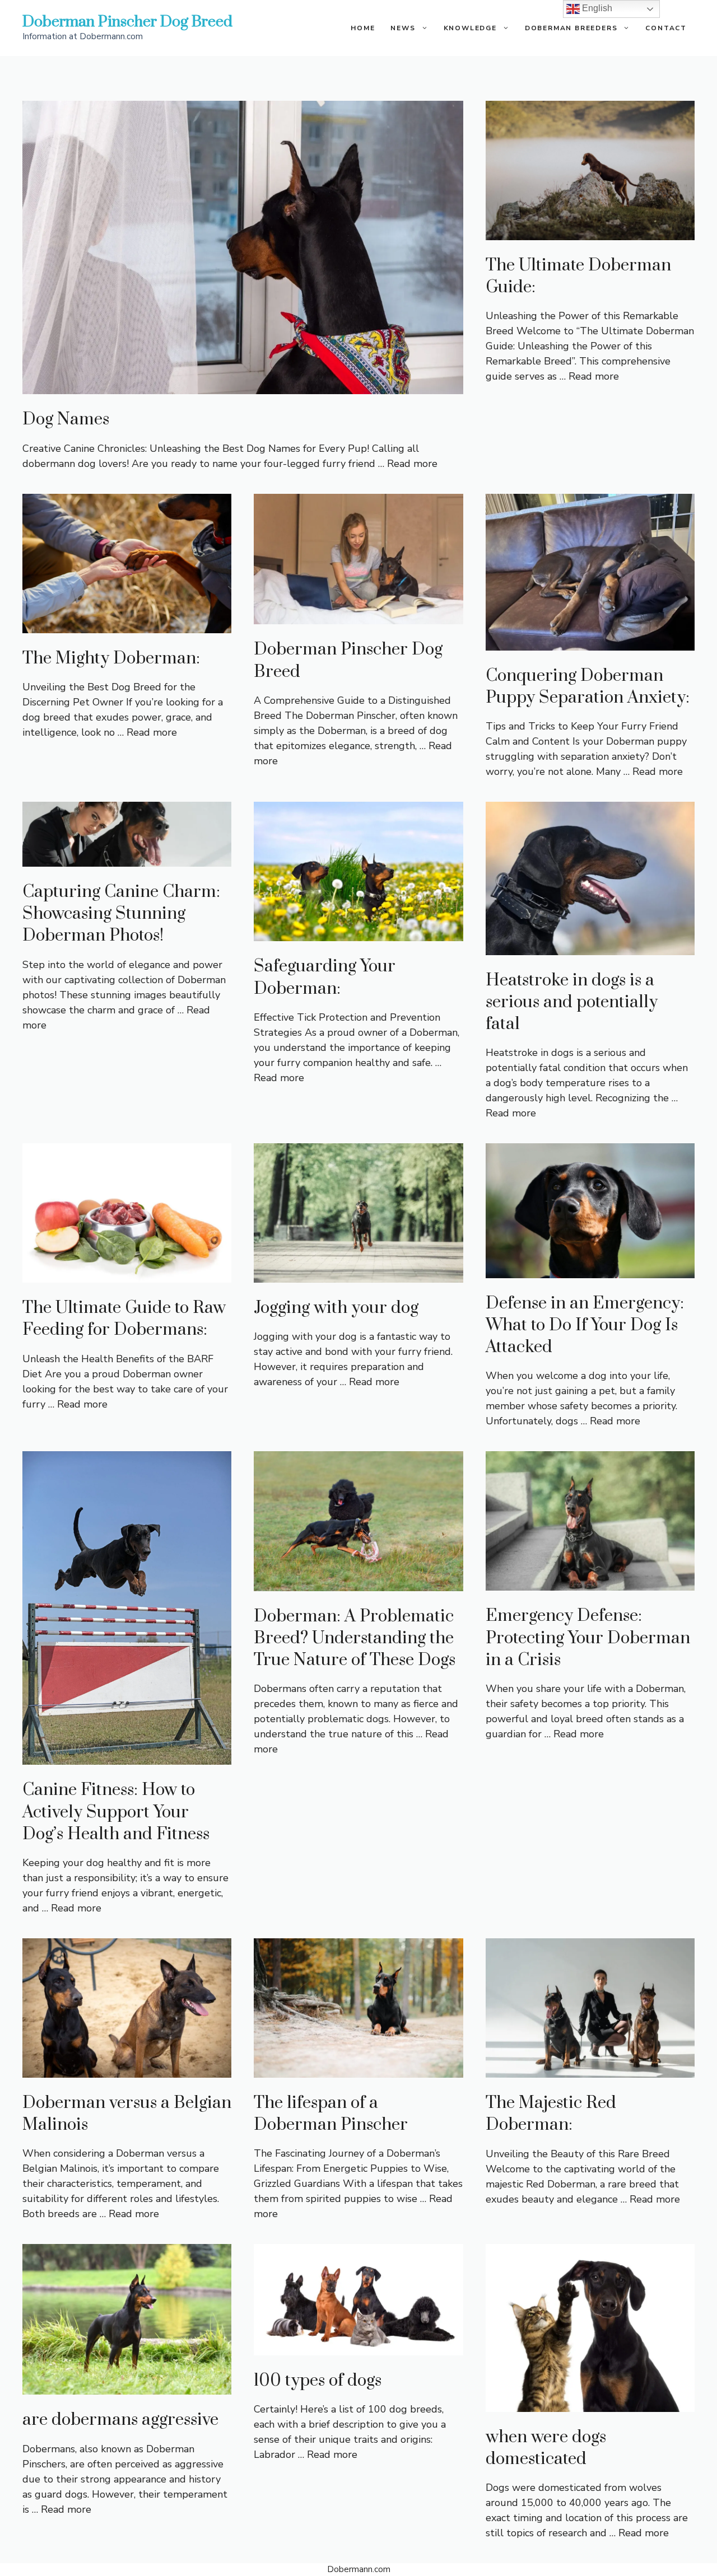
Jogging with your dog (336, 1308)
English (596, 8)
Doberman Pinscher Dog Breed (127, 22)
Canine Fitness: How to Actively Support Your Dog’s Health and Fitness (116, 1812)
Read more (412, 464)
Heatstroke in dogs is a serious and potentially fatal (572, 1002)
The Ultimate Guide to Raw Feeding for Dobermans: (124, 1319)
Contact (666, 28)
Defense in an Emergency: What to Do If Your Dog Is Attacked (585, 1325)
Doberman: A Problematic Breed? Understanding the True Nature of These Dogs (355, 1638)
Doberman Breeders (571, 28)
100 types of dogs (318, 2381)
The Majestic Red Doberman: (551, 2114)
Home (363, 28)
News (403, 28)
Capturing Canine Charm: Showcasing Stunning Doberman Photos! (121, 914)
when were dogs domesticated (546, 2448)
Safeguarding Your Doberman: (325, 977)
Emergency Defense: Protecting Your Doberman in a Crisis (588, 1638)
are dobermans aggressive (120, 2420)
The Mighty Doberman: (111, 658)
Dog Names (66, 419)
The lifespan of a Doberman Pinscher (331, 2114)
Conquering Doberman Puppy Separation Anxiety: (588, 687)
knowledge (470, 28)
